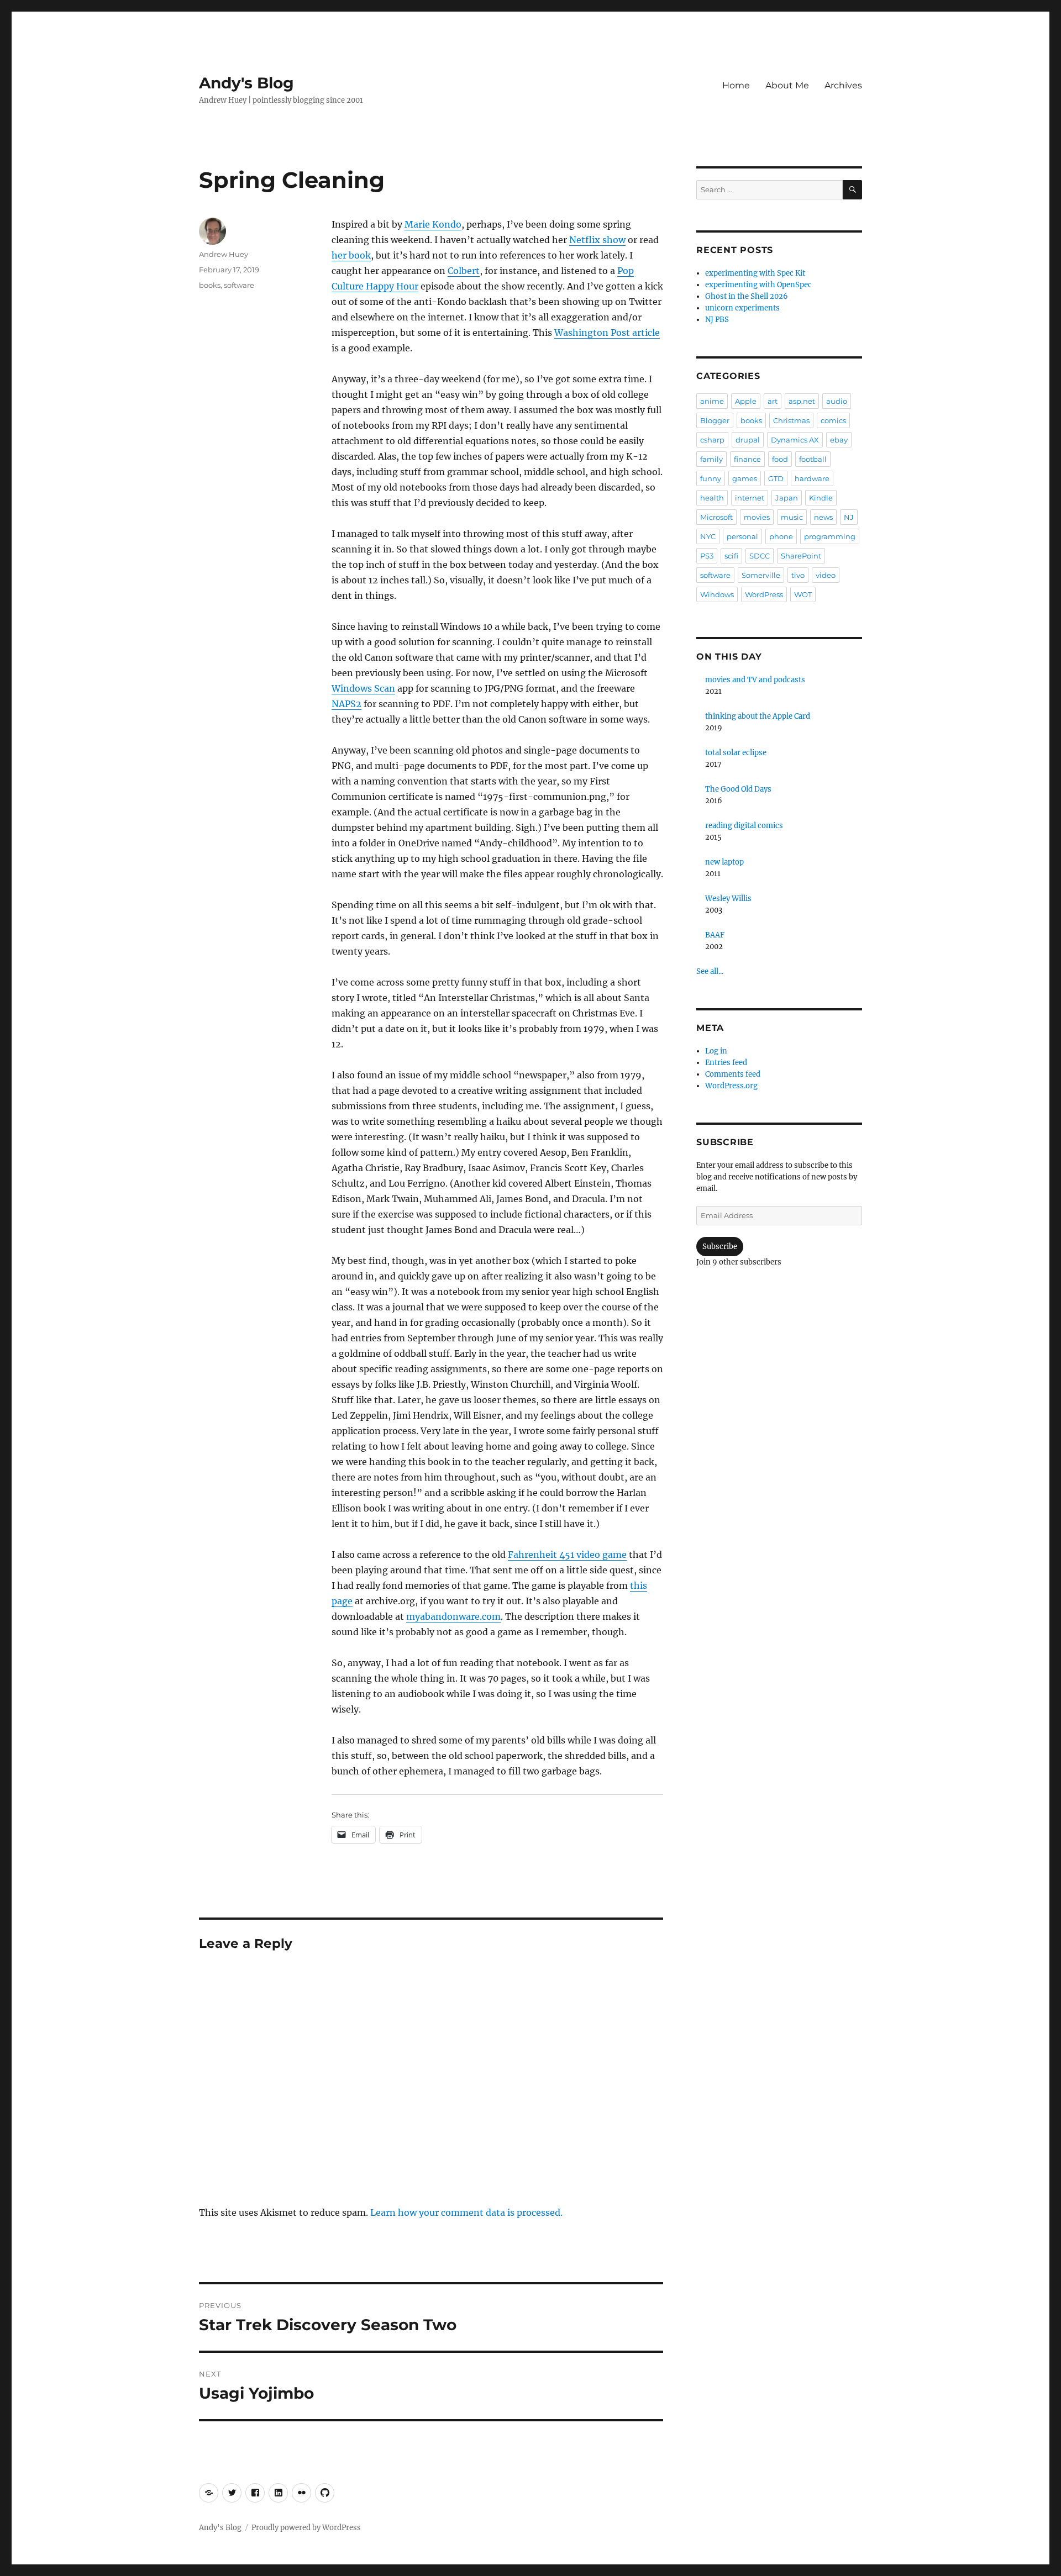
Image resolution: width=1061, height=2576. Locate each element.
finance (747, 459)
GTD (776, 478)
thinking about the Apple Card (758, 716)
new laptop (724, 862)
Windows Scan (363, 688)
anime (712, 401)
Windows (717, 594)
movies (757, 517)
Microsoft (716, 517)
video (826, 575)
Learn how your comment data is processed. (466, 2212)
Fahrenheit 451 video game (567, 1555)
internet (750, 498)
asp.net (802, 401)
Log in (716, 1051)
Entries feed (726, 1063)
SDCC (760, 556)
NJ (849, 517)
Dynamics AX (795, 440)
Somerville (761, 575)
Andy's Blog (246, 83)
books (210, 285)
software (239, 285)
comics (833, 420)
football (813, 459)
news (823, 517)
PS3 (707, 556)
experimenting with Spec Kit (755, 273)
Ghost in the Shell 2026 (747, 296)
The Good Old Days (738, 789)
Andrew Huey (224, 254)
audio (837, 401)
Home (736, 85)
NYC (708, 536)
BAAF (715, 935)
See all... (710, 971)
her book (351, 255)
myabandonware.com (453, 1616)
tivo (798, 575)
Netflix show (597, 240)
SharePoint (801, 556)
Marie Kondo (433, 224)
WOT (803, 594)
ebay (839, 440)
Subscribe (720, 1247)
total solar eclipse (736, 753)
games (745, 478)
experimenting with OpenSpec (758, 285)
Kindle (821, 498)
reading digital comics (744, 826)
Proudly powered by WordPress (306, 2528)
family (711, 459)
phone (781, 536)
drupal (748, 440)
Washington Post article (607, 333)
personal (742, 536)
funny (711, 478)
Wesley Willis (728, 899)
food (780, 459)
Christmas (791, 420)
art (773, 401)
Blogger (715, 420)
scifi (731, 556)
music (792, 517)
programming (830, 536)
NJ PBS (717, 320)
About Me (787, 85)
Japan (787, 498)
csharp (712, 440)
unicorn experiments (742, 308)
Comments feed (733, 1074)
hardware (812, 478)
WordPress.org (731, 1086)
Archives (843, 85)
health (712, 498)
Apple (746, 401)
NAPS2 (346, 704)
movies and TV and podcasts (755, 680)
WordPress (764, 594)
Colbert (464, 271)
